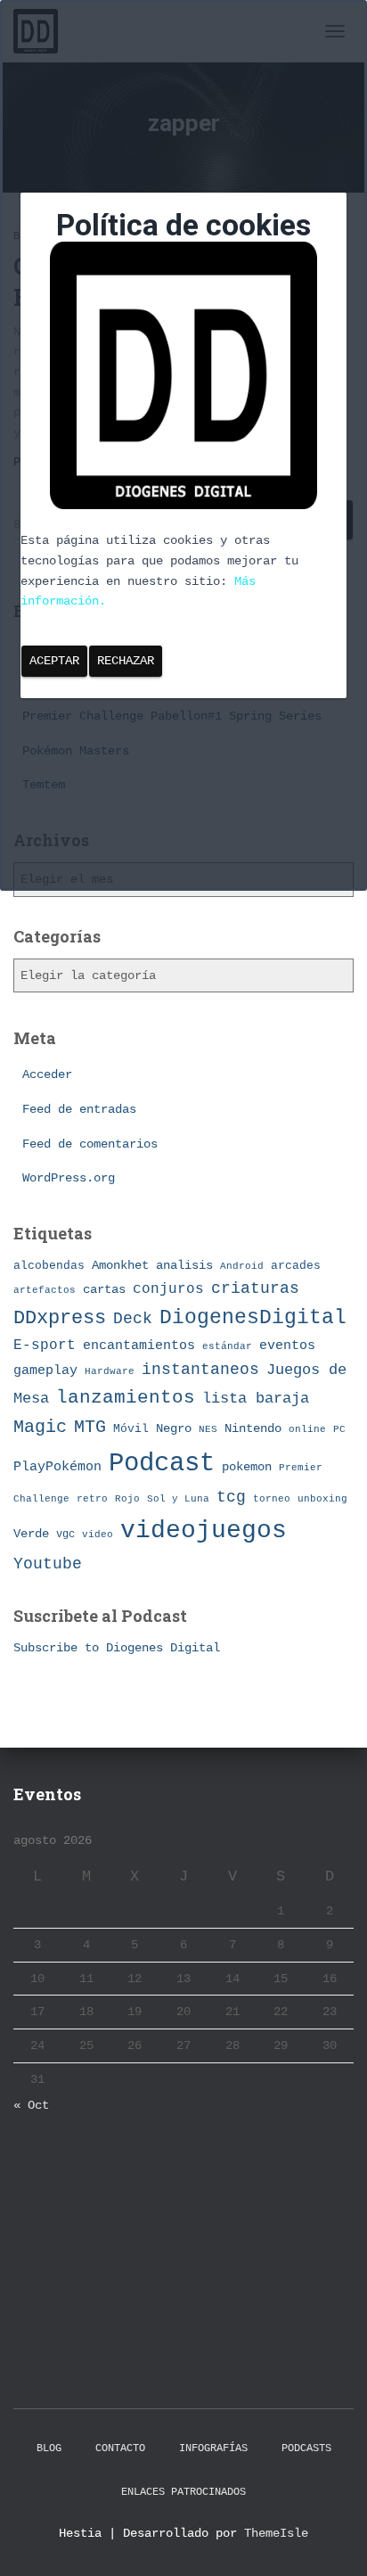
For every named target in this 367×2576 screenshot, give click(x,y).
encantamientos (139, 1346)
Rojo (127, 1499)
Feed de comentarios (90, 1144)
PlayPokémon (57, 1467)
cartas (104, 1290)
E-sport (45, 1346)
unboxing (322, 1499)
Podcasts (306, 2448)
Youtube (48, 1564)
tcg (231, 1497)
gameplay (45, 1370)
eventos (287, 1346)
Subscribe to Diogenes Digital (117, 1648)
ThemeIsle (276, 2533)
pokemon (247, 1467)
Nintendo (253, 1428)
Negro (174, 1429)
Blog (49, 2448)
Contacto (120, 2448)
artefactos (45, 1290)
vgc (65, 1535)
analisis (184, 1266)
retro (92, 1498)
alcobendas (49, 1266)
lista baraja (256, 1399)
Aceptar (54, 661)
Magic (40, 1428)
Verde (31, 1534)
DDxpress (60, 1318)
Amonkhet (120, 1265)
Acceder (47, 1074)
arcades (296, 1266)
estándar (227, 1346)
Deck (133, 1319)
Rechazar (126, 661)
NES (208, 1429)
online (307, 1429)
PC (339, 1429)
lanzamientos (126, 1398)
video (98, 1535)
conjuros (168, 1289)
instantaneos (200, 1370)
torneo (272, 1498)
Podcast (162, 1464)
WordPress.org (69, 1178)
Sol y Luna (178, 1499)
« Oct (31, 2105)
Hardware (110, 1371)
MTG (90, 1427)
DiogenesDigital (253, 1318)
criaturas (255, 1288)
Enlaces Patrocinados (183, 2492)
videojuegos (204, 1531)
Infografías (213, 2448)
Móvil (131, 1429)
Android (242, 1266)
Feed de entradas (79, 1109)
